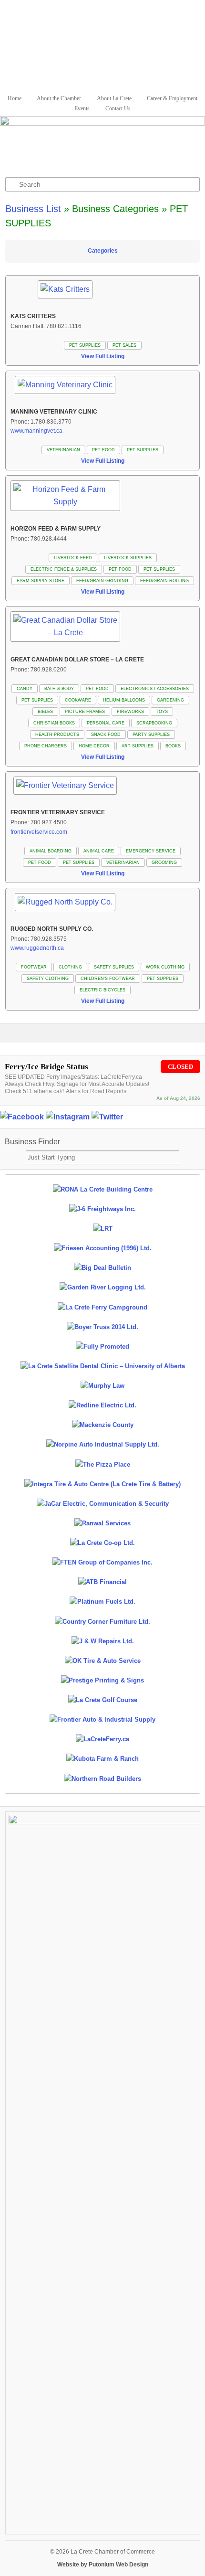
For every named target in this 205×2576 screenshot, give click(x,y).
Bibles (45, 712)
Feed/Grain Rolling (164, 581)
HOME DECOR (94, 746)
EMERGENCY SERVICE (151, 851)
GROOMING (164, 862)
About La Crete (114, 98)
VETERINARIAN (63, 450)
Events (82, 108)
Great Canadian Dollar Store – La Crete (77, 660)
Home (15, 98)
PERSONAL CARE (106, 723)
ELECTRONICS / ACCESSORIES (155, 689)
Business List (33, 209)
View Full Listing (103, 356)
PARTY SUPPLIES (151, 734)
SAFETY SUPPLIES (114, 967)
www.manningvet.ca (36, 431)
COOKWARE (78, 700)
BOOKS (173, 746)
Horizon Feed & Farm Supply (56, 529)
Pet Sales (124, 345)
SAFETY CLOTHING (48, 979)
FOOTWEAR (34, 967)
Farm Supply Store (41, 581)
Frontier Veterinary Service (58, 812)
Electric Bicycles (102, 990)
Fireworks (130, 712)
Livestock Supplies (128, 558)
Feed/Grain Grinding (102, 581)
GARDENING (170, 700)
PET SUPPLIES (85, 345)
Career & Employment (172, 98)
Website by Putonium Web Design (103, 2565)
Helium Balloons (124, 700)
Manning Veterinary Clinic (54, 412)
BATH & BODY (59, 689)
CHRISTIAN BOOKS (54, 723)
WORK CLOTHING (165, 967)
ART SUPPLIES (138, 746)
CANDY (25, 689)
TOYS (162, 712)
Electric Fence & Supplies (64, 569)
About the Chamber (59, 98)
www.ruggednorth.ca (37, 948)
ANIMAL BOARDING (51, 851)
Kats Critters (33, 316)
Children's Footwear (108, 979)
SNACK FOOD (106, 734)
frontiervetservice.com (39, 832)
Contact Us (118, 108)
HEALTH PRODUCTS (57, 734)
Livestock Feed (73, 558)
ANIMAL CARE (99, 851)
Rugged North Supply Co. (52, 929)
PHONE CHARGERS (46, 746)
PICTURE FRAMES (85, 712)
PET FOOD (103, 450)
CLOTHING (70, 967)
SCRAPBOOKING (154, 723)
